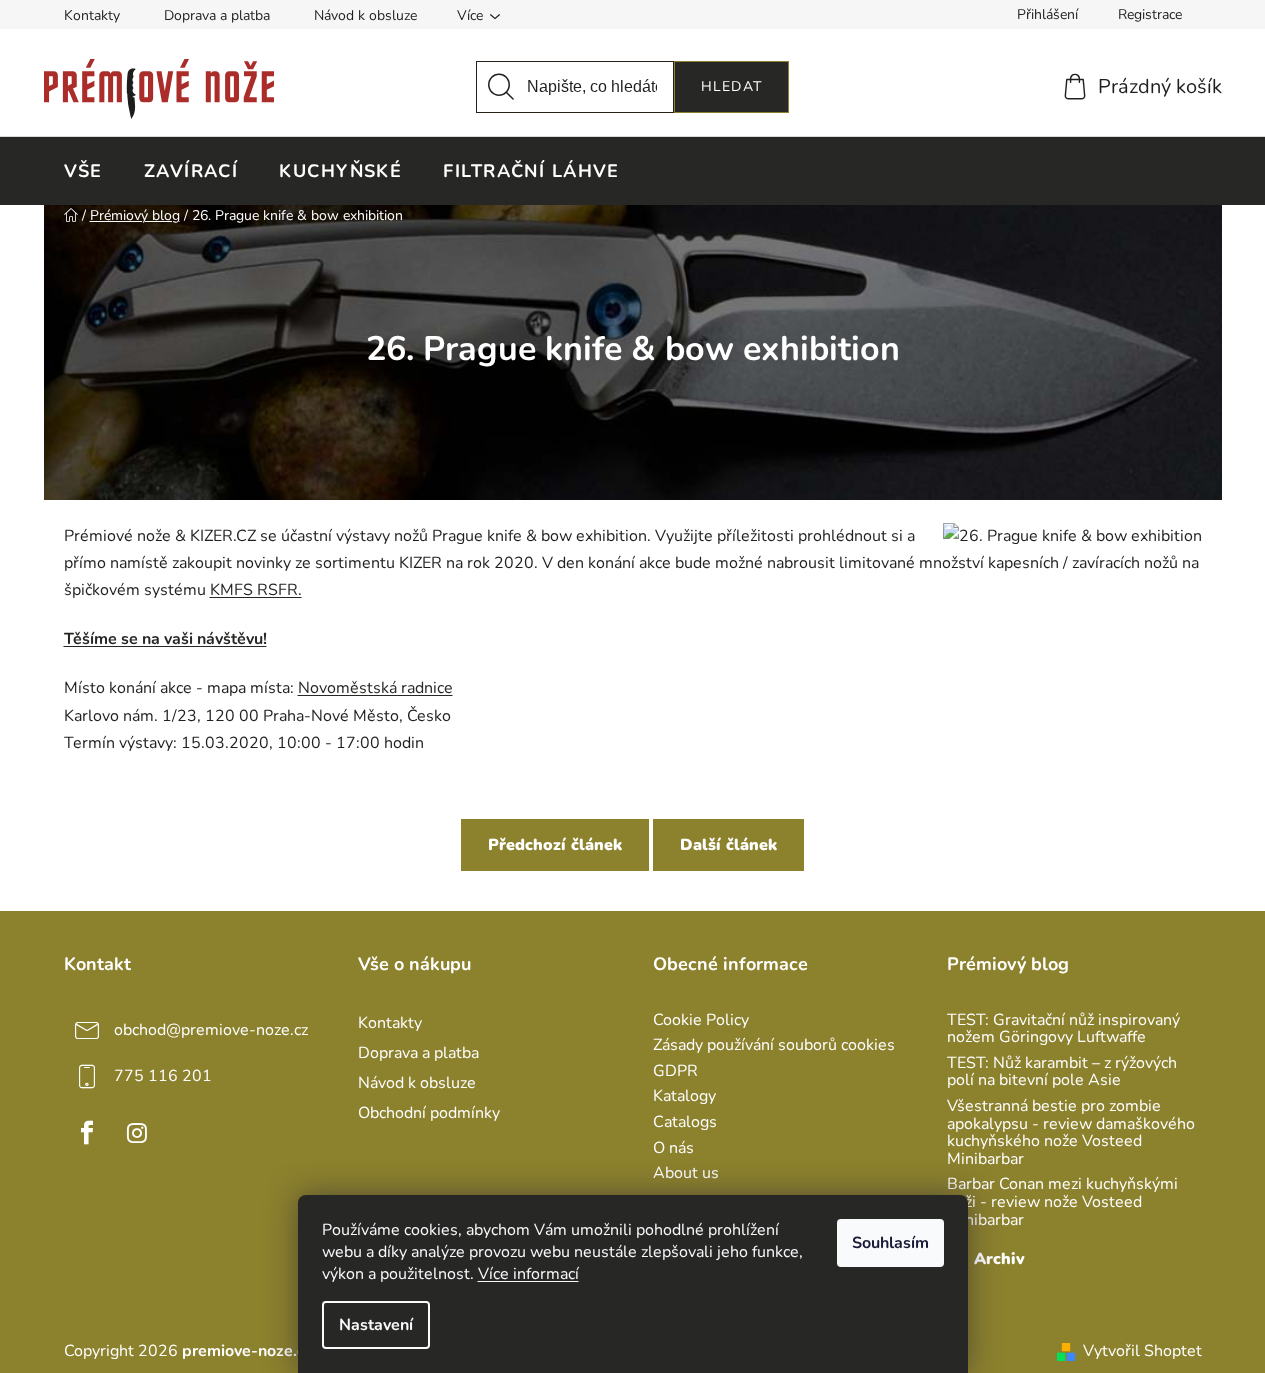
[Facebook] (87, 1133)
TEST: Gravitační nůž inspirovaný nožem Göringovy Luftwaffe (1063, 1029)
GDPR (675, 1072)
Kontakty (92, 15)
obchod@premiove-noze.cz (211, 1030)
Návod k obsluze (365, 15)
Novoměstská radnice (375, 688)
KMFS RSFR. (256, 590)
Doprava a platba (217, 15)
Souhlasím (890, 1243)
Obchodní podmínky (429, 1113)
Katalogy (684, 1097)
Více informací (528, 1274)
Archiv (999, 1259)
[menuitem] (83, 171)
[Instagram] (137, 1133)
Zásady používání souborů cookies (774, 1046)
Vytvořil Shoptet (1142, 1351)
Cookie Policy (701, 1021)
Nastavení (376, 1325)
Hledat (731, 86)
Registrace (1150, 14)
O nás (673, 1149)
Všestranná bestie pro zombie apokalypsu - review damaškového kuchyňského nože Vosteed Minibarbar (1071, 1133)
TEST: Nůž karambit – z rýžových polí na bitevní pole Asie (1062, 1072)
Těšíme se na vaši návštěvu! (165, 639)
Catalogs (685, 1123)
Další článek (728, 845)
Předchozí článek (555, 845)
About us (686, 1174)
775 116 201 (163, 1076)
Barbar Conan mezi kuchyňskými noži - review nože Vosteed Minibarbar (1062, 1202)
